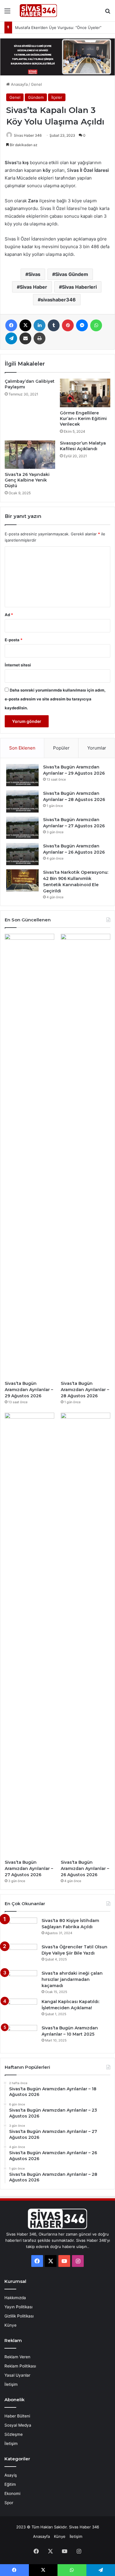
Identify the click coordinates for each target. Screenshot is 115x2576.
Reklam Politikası (20, 2366)
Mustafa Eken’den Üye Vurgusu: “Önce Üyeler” (58, 28)
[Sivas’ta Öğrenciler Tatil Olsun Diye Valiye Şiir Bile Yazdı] (21, 1955)
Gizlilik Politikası (19, 2316)
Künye (10, 2325)
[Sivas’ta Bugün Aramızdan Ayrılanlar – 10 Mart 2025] (21, 2036)
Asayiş (11, 2475)
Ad (9, 615)
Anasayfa (19, 84)
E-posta (14, 640)
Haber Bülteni (17, 2416)
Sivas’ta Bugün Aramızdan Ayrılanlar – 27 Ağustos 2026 (29, 1868)
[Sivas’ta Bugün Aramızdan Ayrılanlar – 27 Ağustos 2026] (22, 828)
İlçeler (57, 97)
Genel (36, 84)
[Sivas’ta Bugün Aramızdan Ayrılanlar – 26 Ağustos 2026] (22, 854)
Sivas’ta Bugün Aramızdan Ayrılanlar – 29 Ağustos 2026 (29, 1390)
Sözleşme (14, 2434)
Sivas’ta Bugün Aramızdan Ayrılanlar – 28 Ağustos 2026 (85, 1390)
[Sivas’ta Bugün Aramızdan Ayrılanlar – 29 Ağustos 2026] (22, 775)
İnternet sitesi (18, 665)
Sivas (34, 274)
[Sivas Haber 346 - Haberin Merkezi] (38, 11)
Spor (9, 2503)
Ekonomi (12, 2493)
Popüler (61, 748)
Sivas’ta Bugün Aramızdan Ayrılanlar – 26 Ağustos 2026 (85, 1868)
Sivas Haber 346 (28, 135)
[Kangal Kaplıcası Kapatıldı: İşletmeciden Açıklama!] (21, 2010)
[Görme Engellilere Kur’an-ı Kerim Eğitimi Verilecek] (85, 393)
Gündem (36, 97)
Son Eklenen (22, 748)
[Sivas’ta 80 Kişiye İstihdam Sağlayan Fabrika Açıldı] (21, 1929)
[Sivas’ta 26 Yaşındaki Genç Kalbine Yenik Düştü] (30, 455)
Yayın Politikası (18, 2307)
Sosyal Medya (18, 2425)
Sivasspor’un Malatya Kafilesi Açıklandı (83, 446)
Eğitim (10, 2484)
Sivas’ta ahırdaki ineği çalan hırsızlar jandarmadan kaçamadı (72, 1979)
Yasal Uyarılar (17, 2375)
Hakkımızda (15, 2298)
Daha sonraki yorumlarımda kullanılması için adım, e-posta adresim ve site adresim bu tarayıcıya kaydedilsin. (55, 699)
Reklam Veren (17, 2357)
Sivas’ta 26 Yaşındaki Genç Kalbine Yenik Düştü (27, 480)
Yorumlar (97, 748)
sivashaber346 (58, 300)
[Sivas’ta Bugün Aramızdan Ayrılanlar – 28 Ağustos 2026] (22, 801)
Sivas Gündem (72, 274)
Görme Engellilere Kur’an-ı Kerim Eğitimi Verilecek (83, 419)
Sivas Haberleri (79, 287)
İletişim (11, 2384)
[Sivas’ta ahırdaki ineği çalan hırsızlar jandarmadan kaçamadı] (21, 1981)
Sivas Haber (33, 287)
